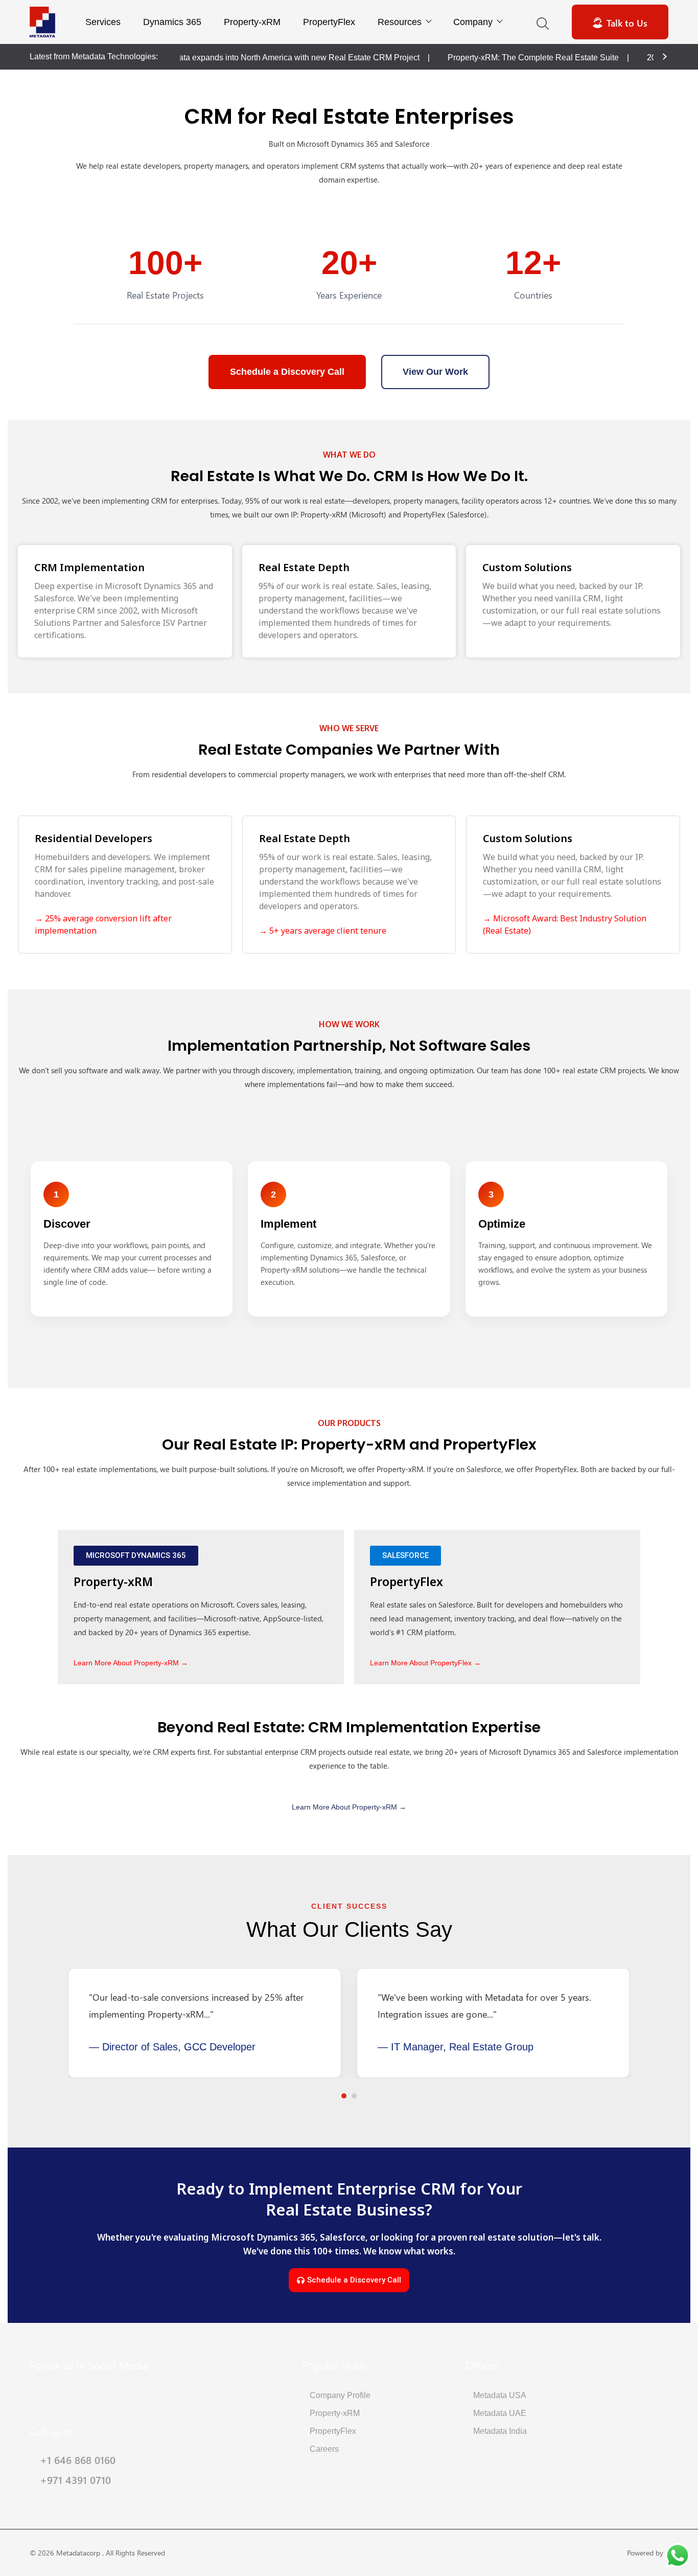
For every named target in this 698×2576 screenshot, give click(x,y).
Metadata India (500, 2431)
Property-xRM (252, 22)
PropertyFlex (329, 22)
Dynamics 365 (172, 22)
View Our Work (435, 372)
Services (103, 22)
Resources (400, 22)
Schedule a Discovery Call (287, 372)
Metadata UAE (500, 2413)
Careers (324, 2449)
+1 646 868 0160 (78, 2459)
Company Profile (340, 2395)
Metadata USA (500, 2395)
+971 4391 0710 (75, 2479)
